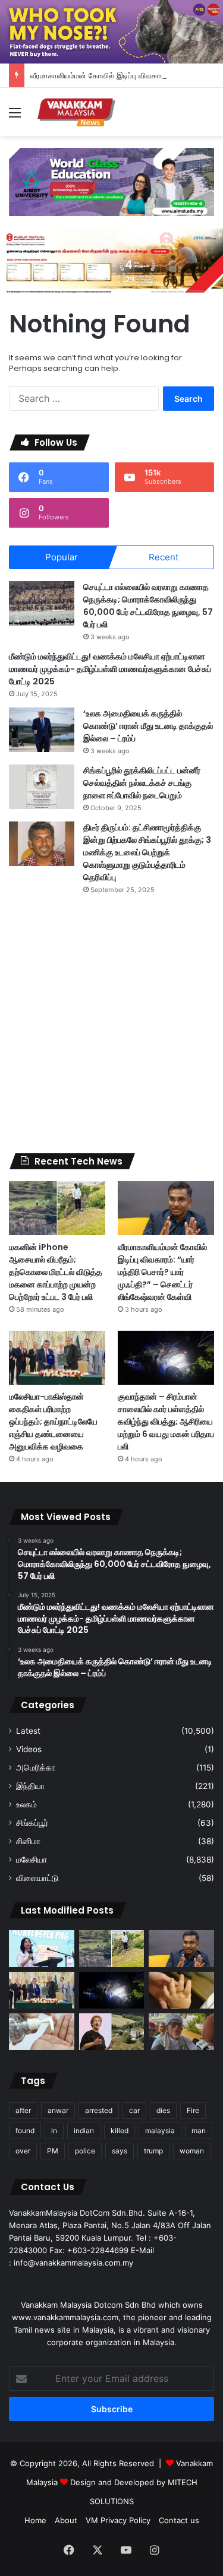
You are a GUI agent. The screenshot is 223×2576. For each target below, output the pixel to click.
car (134, 2110)
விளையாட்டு (37, 1878)
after (23, 2110)
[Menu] (15, 117)
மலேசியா (32, 1860)
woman (192, 2151)
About (66, 2520)
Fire (193, 2110)
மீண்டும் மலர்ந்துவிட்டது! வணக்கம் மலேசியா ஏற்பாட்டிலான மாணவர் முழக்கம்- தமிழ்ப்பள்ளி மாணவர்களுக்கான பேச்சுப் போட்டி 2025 (110, 669)
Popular (62, 557)
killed (120, 2131)
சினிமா (28, 1841)
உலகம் (26, 1804)
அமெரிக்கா (36, 1768)
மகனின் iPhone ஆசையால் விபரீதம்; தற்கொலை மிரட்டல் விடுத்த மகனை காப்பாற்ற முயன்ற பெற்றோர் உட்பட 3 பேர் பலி (56, 1272)
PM (53, 2151)
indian (84, 2131)
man (199, 2131)
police (85, 2151)
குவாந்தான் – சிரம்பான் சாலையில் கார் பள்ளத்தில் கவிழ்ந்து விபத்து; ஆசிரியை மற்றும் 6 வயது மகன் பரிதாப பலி (166, 1422)
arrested (99, 2110)
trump (153, 2151)
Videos (29, 1749)
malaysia (160, 2131)
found (25, 2131)
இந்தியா (30, 1786)
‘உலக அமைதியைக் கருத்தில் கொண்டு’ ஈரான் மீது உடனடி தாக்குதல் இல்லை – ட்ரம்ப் (148, 726)
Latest (28, 1731)
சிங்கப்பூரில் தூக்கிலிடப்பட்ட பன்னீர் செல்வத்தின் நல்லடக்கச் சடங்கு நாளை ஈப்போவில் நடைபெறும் (142, 783)
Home (35, 2520)
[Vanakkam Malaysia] (77, 112)
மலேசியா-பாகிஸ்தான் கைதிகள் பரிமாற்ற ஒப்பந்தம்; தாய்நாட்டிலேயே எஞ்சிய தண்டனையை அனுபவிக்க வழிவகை (53, 1422)
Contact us (179, 2520)
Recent (164, 557)
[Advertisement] (111, 1024)
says (120, 2151)
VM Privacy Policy (118, 2520)
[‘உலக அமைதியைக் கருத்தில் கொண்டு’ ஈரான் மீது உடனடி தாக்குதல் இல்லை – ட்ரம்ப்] (42, 730)
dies (163, 2110)
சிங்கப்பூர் (32, 1823)
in (54, 2131)
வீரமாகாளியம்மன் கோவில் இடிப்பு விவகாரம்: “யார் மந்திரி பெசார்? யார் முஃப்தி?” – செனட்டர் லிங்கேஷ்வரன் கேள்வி (162, 1272)
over (23, 2151)
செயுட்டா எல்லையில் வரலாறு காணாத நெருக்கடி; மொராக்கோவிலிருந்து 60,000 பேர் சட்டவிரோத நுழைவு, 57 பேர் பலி (148, 606)
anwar (58, 2110)
